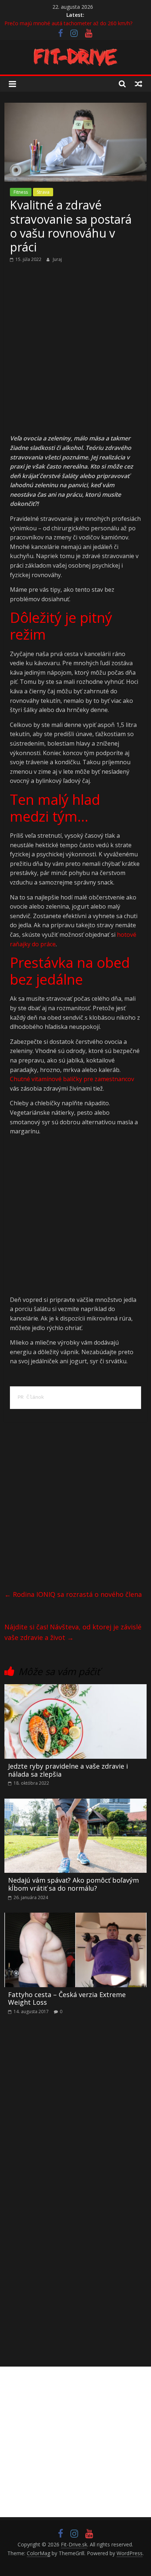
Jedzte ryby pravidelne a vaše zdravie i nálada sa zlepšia (68, 1770)
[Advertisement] (75, 356)
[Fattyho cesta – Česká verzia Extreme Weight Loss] (75, 1917)
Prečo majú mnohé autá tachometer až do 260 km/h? (68, 23)
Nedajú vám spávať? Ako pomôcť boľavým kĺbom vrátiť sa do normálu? (73, 1884)
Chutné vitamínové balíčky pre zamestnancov (72, 1079)
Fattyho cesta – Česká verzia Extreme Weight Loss (67, 1999)
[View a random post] (139, 84)
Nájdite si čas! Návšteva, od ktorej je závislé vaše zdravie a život (73, 1632)
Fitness (21, 192)
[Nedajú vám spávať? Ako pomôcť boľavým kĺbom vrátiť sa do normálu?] (75, 1803)
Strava (43, 192)
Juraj (57, 259)
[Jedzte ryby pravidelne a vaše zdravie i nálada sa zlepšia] (75, 1689)
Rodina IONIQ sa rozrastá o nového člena (73, 1594)
